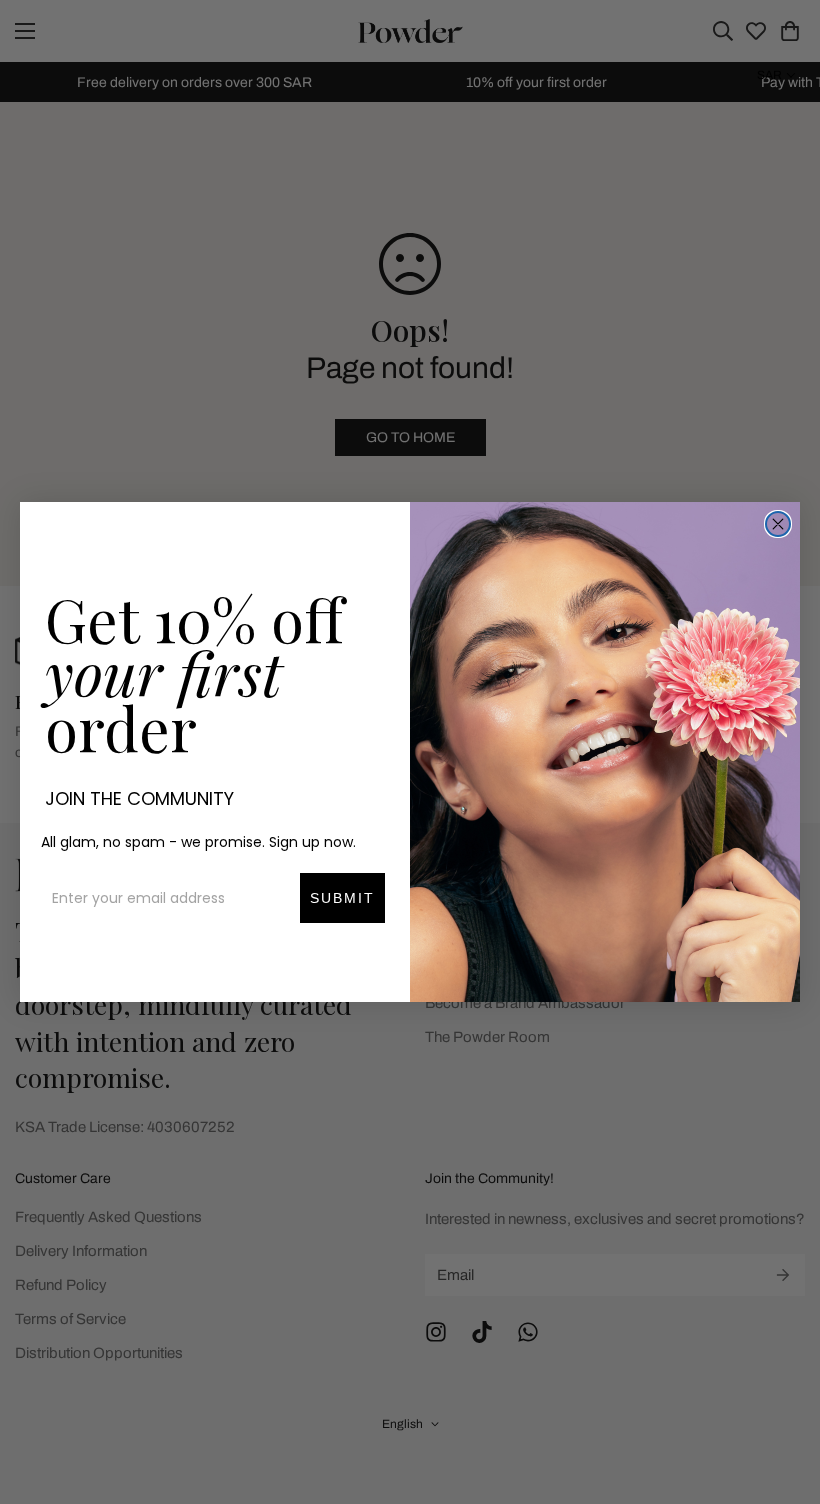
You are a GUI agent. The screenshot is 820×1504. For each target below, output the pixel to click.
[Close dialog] (778, 524)
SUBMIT (342, 898)
